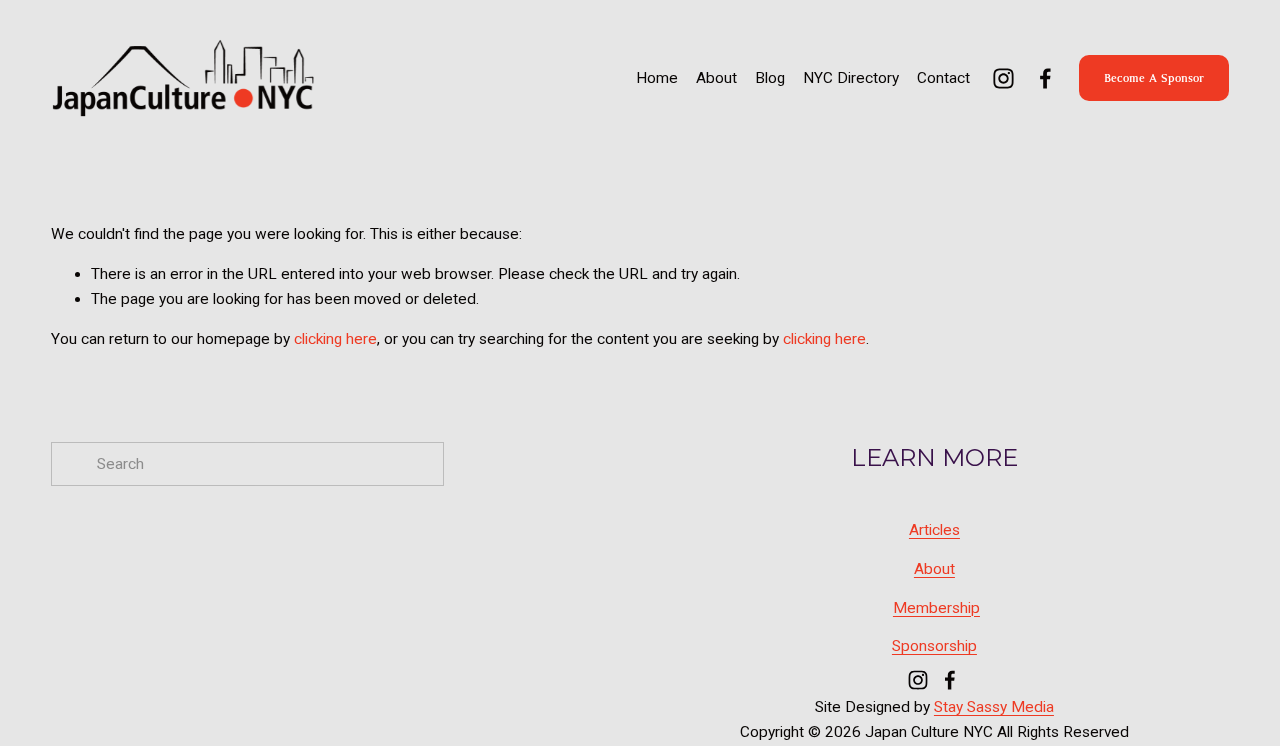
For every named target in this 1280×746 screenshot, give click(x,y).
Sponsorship (934, 646)
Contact (943, 78)
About (716, 78)
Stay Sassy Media (994, 707)
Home (657, 78)
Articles (934, 530)
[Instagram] (1003, 78)
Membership (936, 608)
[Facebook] (1045, 78)
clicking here (335, 339)
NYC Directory (851, 78)
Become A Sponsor (1154, 78)
